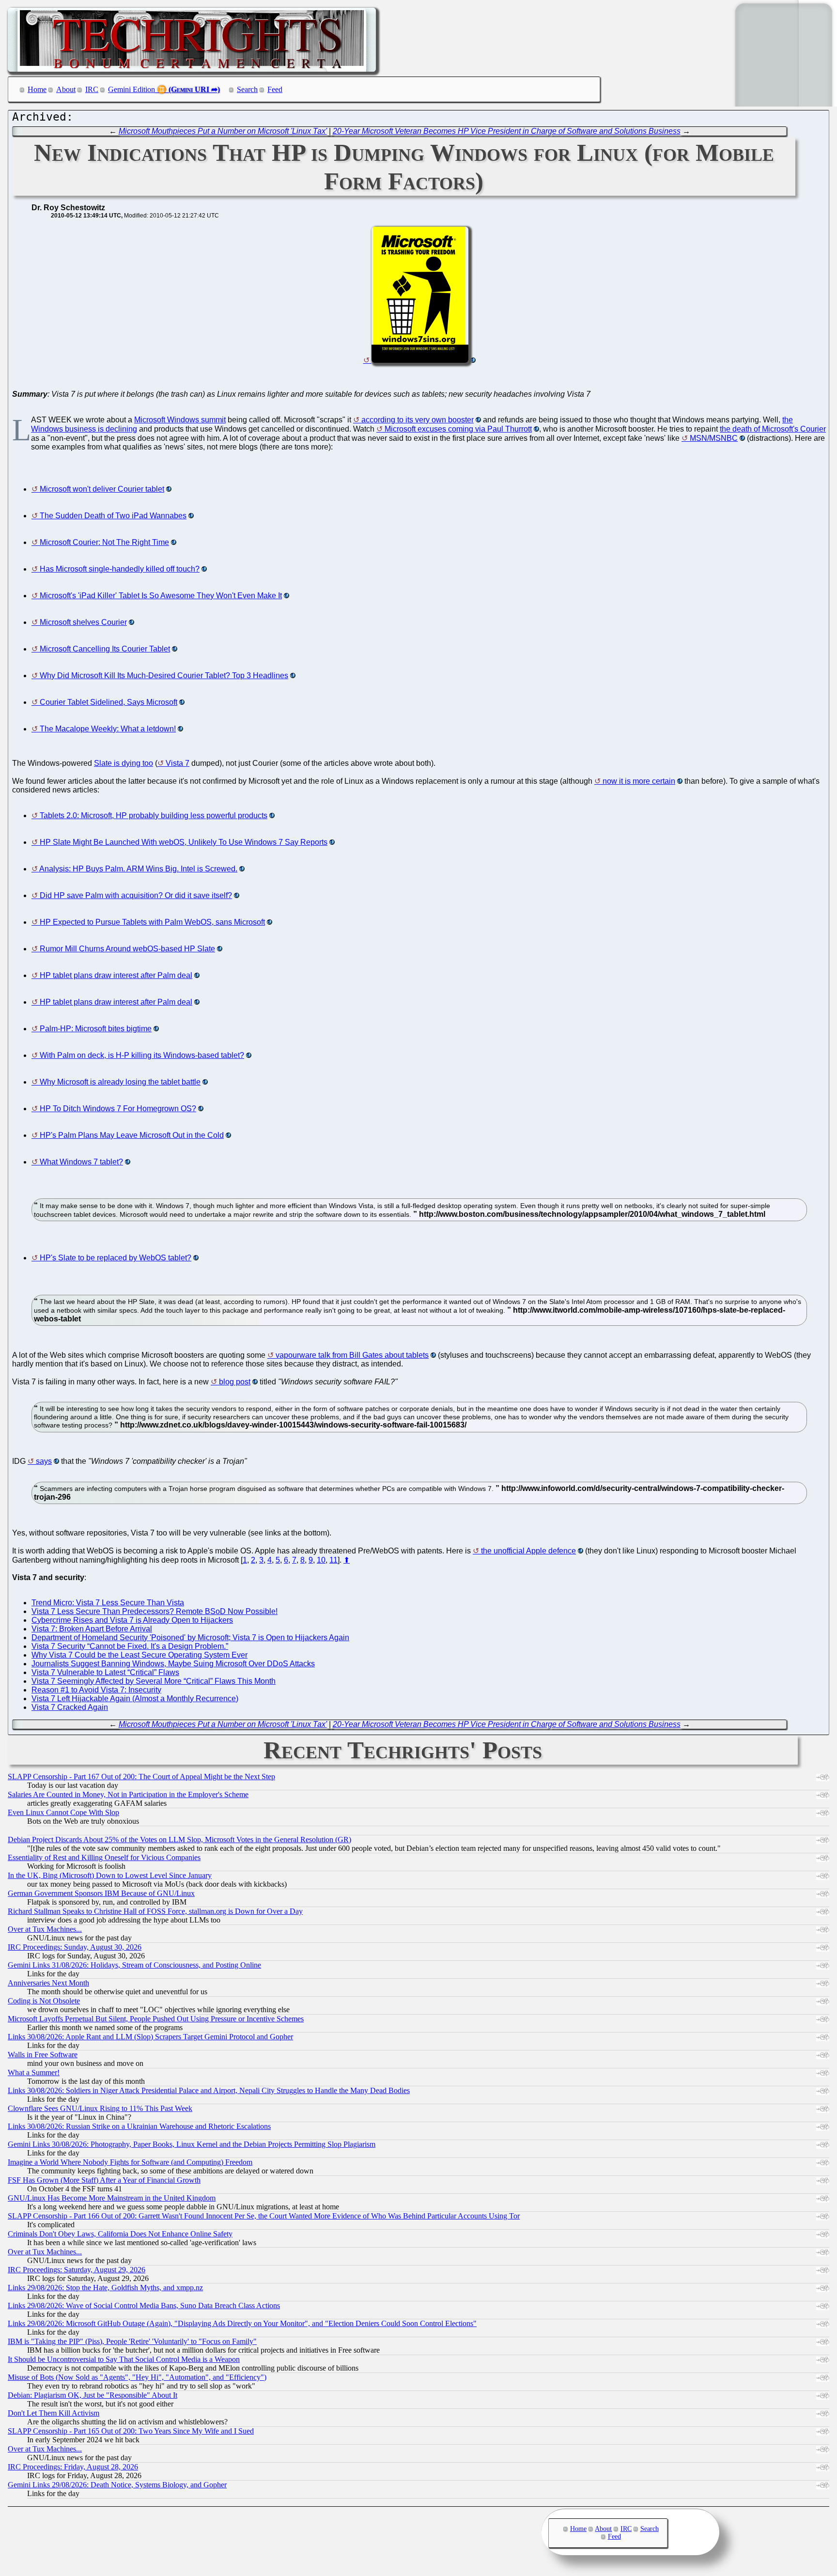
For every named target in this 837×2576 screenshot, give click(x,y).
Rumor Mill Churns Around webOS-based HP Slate (127, 949)
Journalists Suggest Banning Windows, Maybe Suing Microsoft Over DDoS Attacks (173, 1664)
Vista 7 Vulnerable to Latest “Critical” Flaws (105, 1672)
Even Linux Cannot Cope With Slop (63, 1812)
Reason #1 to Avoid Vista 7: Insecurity (96, 1690)
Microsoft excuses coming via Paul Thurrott (458, 429)
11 (333, 1560)
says (44, 1461)
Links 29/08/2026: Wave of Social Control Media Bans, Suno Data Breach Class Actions (144, 2305)
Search (247, 89)
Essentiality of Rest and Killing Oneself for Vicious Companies (104, 1857)
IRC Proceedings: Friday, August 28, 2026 (73, 2467)
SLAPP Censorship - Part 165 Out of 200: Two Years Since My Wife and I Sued (131, 2431)
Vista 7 (178, 763)
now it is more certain (639, 781)
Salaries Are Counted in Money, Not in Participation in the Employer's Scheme (128, 1794)
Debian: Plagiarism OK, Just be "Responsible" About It (93, 2395)
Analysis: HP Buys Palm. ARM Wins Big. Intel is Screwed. (138, 869)
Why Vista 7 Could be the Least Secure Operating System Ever (139, 1655)
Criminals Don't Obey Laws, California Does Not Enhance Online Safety (120, 2234)
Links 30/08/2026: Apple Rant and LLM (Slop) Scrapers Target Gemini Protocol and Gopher (150, 2037)
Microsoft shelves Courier (83, 622)
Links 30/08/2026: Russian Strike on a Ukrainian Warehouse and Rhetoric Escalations (139, 2126)
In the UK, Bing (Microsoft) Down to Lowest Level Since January (110, 1875)
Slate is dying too (124, 763)
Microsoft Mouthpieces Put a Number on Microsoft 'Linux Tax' (223, 131)
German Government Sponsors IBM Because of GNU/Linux (101, 1893)
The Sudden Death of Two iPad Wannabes (113, 516)
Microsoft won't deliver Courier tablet (102, 489)
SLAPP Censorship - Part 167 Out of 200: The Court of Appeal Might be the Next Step (141, 1777)
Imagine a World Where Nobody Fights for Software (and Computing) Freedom (130, 2162)
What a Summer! (34, 2072)
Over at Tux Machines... (45, 1929)
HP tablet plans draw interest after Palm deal (116, 975)
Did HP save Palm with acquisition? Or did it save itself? (136, 895)
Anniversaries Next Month (48, 1983)
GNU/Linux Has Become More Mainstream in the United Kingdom (112, 2198)
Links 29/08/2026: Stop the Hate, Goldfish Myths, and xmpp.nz (105, 2288)
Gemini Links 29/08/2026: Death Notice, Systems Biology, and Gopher (117, 2485)
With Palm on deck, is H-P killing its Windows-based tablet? (142, 1055)
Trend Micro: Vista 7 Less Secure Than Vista (108, 1603)
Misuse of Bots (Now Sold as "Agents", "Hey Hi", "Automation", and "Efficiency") (137, 2377)
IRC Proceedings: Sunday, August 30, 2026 (75, 1947)
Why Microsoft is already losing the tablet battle (120, 1082)
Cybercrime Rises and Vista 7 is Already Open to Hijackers (132, 1620)
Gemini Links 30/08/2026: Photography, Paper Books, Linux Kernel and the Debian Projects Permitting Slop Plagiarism (192, 2144)
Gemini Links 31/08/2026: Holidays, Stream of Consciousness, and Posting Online (134, 1965)
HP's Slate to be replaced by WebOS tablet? (116, 1258)
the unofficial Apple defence (528, 1551)
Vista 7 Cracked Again (70, 1707)
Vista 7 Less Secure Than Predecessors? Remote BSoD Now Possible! (155, 1611)
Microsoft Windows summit (180, 420)
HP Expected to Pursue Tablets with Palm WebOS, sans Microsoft (152, 922)
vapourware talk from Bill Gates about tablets (352, 1355)
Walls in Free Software (43, 2055)
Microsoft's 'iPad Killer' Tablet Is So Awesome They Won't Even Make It (161, 596)
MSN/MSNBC (714, 438)
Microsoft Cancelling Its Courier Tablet (105, 649)
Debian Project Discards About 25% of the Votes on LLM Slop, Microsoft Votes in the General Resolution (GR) (179, 1839)
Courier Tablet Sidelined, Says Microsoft (108, 702)
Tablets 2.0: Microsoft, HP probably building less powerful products (154, 815)
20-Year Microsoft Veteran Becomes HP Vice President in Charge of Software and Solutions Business (507, 131)
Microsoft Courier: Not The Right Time (104, 542)
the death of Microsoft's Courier (773, 429)
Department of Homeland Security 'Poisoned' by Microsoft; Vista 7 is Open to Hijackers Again (190, 1637)
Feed (275, 89)
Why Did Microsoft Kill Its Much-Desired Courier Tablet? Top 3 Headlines (164, 675)
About (66, 89)
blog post (235, 1382)
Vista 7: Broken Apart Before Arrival (92, 1629)
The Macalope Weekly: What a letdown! (108, 729)
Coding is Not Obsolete (44, 2001)
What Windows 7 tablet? (81, 1162)
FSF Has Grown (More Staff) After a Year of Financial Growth (104, 2180)
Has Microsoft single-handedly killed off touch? (120, 569)
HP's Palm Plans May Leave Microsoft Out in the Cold (132, 1135)
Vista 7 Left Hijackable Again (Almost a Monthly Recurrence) (135, 1699)
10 (321, 1560)
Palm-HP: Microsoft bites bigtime (96, 1029)
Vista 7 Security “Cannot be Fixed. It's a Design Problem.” (130, 1646)
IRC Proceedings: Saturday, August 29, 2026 (77, 2270)
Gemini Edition (132, 89)
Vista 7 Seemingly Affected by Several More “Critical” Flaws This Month (154, 1681)
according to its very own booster (418, 420)
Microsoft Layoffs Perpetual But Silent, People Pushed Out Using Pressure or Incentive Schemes (156, 2019)
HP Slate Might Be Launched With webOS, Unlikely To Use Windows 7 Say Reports (184, 842)
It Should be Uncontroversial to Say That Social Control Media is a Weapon (124, 2359)
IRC (92, 89)
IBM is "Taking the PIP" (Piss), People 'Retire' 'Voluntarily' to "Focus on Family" (132, 2341)
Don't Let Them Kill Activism (54, 2413)
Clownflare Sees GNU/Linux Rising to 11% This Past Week (100, 2108)
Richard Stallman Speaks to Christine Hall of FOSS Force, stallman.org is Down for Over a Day (155, 1911)
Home (37, 89)
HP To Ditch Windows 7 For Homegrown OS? (118, 1109)
